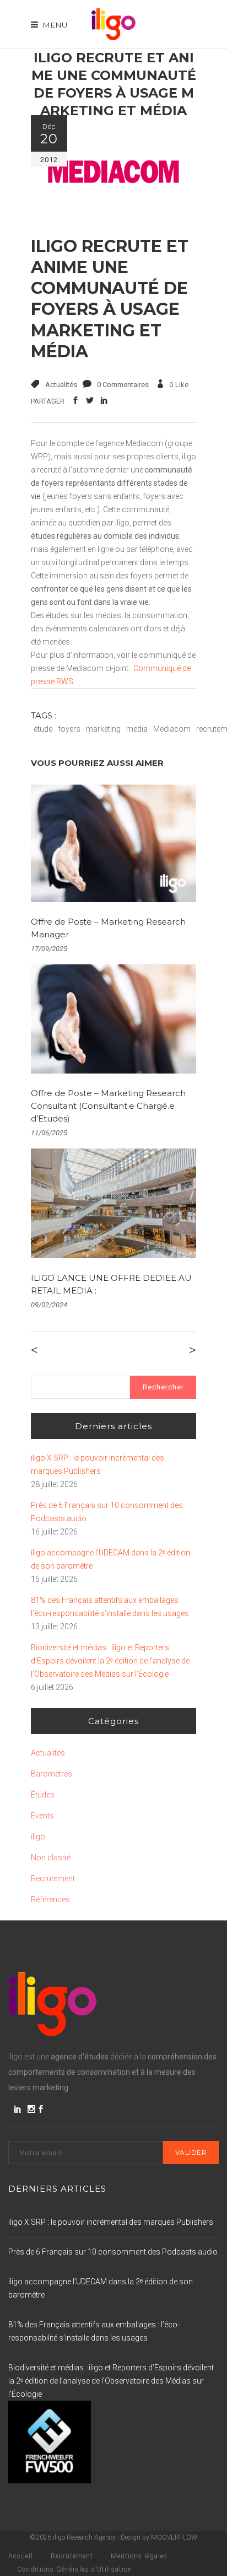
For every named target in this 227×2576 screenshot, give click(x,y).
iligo (38, 1837)
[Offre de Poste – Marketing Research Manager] (113, 843)
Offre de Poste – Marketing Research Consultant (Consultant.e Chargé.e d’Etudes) (108, 1106)
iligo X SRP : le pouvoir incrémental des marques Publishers (98, 1464)
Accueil (21, 2556)
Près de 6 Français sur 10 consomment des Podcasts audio (107, 1512)
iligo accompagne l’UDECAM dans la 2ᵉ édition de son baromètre (110, 1559)
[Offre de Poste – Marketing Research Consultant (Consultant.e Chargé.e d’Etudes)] (113, 1019)
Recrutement (53, 1879)
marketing (103, 729)
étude (43, 729)
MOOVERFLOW (174, 2537)
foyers (69, 729)
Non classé (51, 1858)
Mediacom (172, 729)
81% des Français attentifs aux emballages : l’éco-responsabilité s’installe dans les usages (110, 1607)
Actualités (61, 385)
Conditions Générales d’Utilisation (75, 2569)
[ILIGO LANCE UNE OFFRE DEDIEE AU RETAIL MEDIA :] (113, 1203)
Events (42, 1816)
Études (43, 1795)
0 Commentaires (123, 385)
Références (50, 1899)
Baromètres (52, 1774)
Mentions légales (139, 2556)
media (137, 729)
